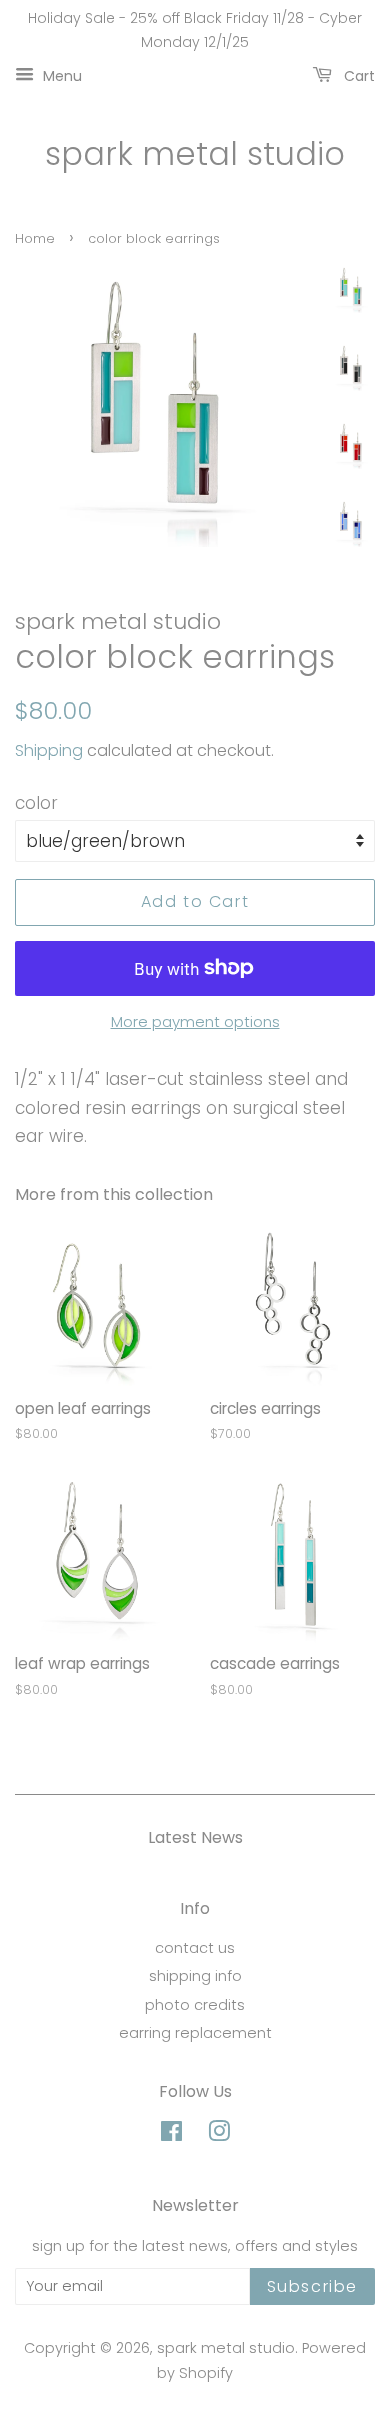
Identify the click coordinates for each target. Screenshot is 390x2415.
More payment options (195, 1021)
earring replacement (195, 2033)
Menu (60, 75)
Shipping (49, 750)
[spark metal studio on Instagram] (219, 2135)
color (36, 803)
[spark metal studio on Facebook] (171, 2135)
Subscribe (312, 2286)
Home (35, 238)
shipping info (195, 1976)
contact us (195, 1948)
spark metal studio (195, 154)
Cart (357, 75)
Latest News (195, 1837)
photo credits (195, 2005)
